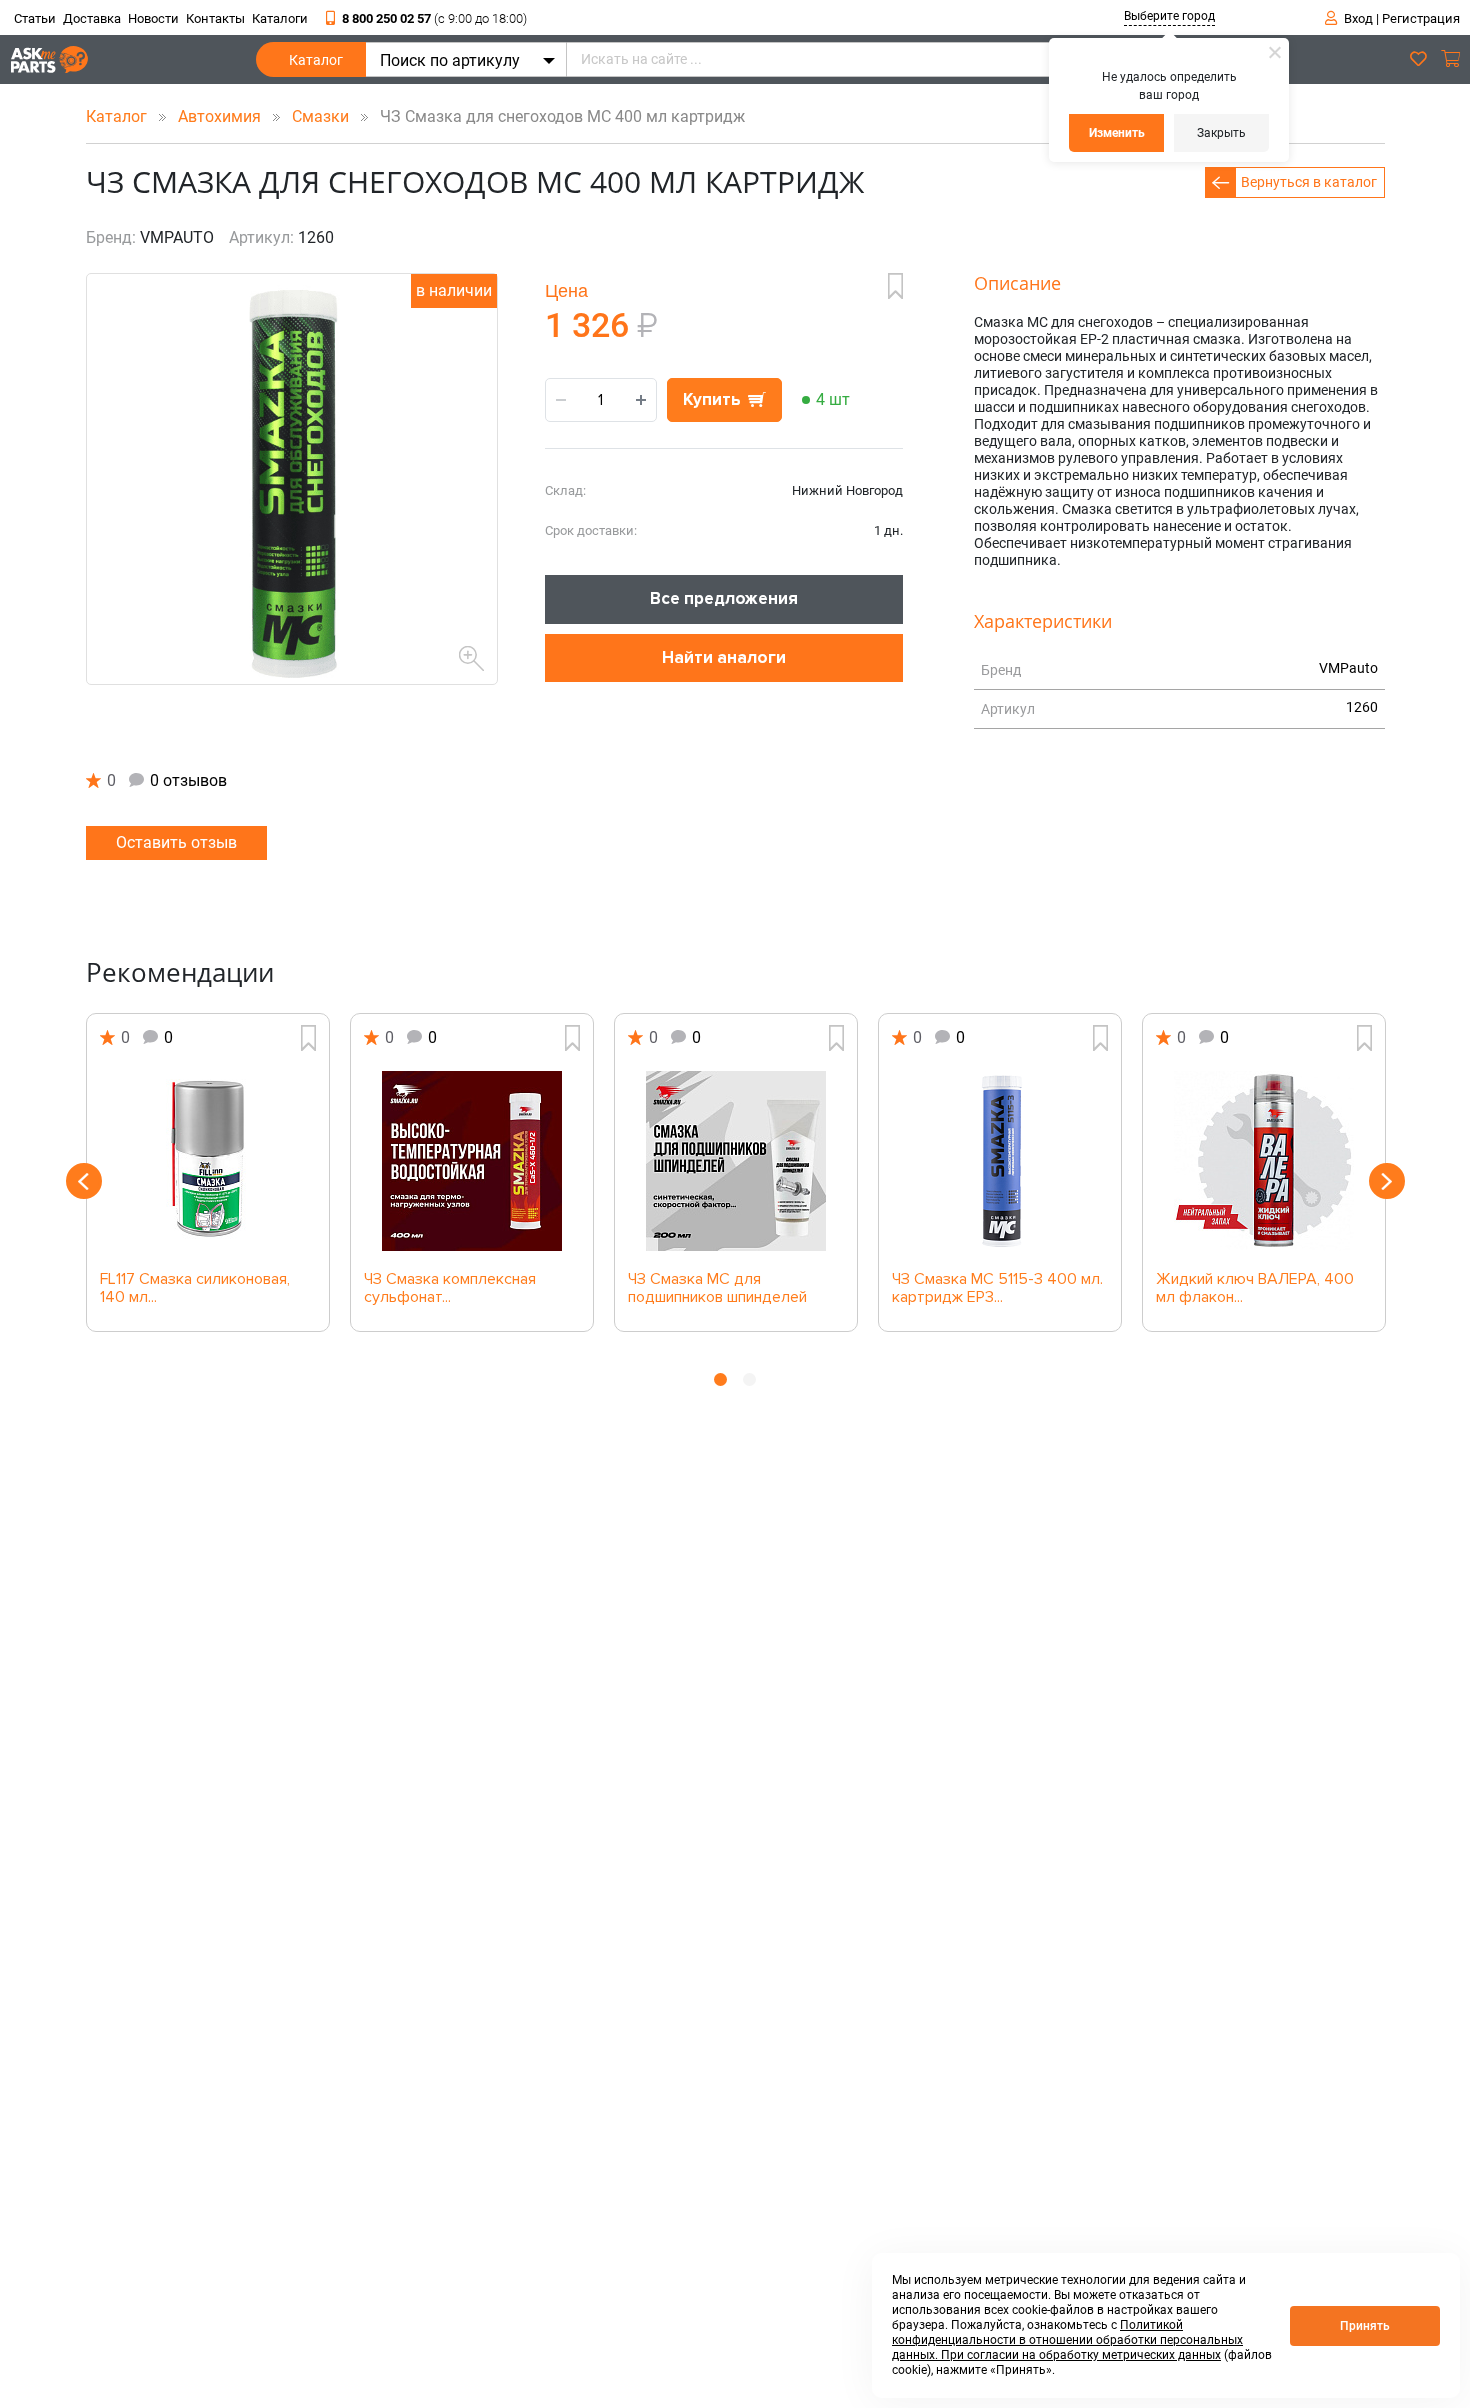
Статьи (35, 18)
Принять (1365, 2326)
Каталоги (280, 18)
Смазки (322, 116)
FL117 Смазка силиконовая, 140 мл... (195, 1289)
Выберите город (1169, 16)
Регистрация (1421, 18)
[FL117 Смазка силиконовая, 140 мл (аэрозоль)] (208, 1161)
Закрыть (1221, 133)
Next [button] (1387, 1181)
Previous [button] (84, 1181)
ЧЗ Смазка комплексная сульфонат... (450, 1289)
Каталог (316, 60)
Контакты (215, 18)
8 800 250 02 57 (434, 18)
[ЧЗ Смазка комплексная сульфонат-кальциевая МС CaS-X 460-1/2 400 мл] (472, 1161)
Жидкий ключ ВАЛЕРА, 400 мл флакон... (1255, 1289)
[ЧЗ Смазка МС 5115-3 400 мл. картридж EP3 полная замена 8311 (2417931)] (1000, 1161)
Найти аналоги (724, 657)
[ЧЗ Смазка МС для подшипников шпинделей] (736, 1161)
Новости (153, 18)
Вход (1358, 18)
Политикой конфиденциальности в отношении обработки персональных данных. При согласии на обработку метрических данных (1067, 2340)
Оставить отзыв (176, 842)
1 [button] (720, 1379)
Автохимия (221, 116)
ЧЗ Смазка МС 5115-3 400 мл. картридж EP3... (997, 1289)
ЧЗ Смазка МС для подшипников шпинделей (717, 1289)
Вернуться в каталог (1309, 182)
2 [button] (749, 1379)
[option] (208, 1172)
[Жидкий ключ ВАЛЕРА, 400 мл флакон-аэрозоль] (1264, 1161)
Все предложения (724, 598)
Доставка (92, 18)
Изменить (1117, 133)
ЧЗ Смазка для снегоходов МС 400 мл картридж (556, 116)
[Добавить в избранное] (895, 286)
